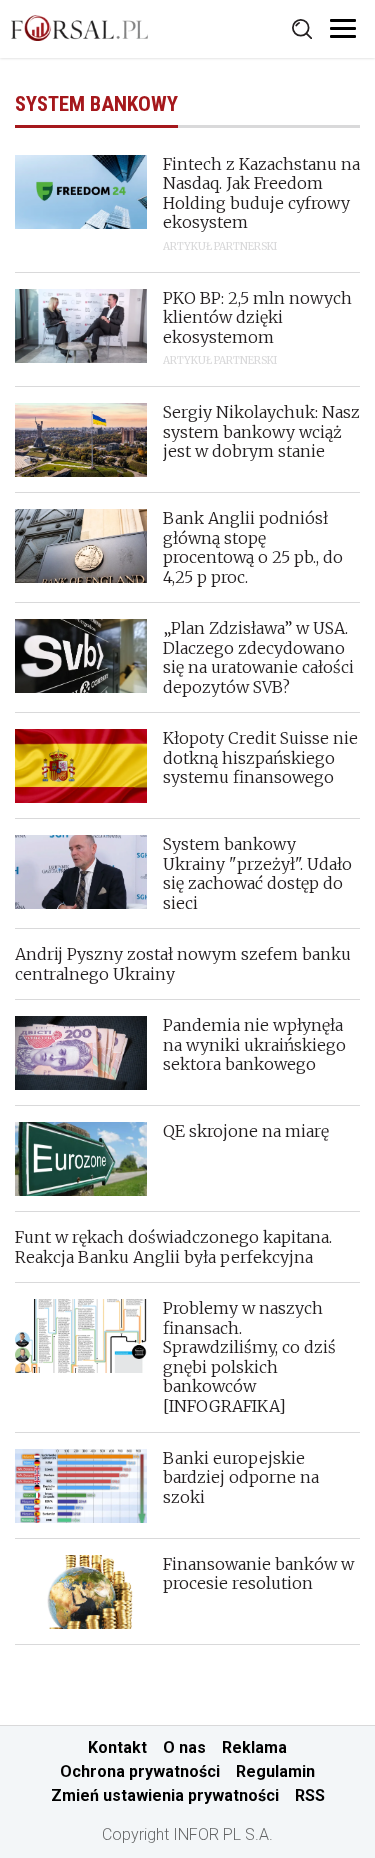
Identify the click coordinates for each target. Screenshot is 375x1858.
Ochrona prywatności (140, 1771)
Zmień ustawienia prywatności (165, 1795)
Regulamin (275, 1771)
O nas (184, 1747)
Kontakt (117, 1747)
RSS (310, 1795)
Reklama (254, 1747)
